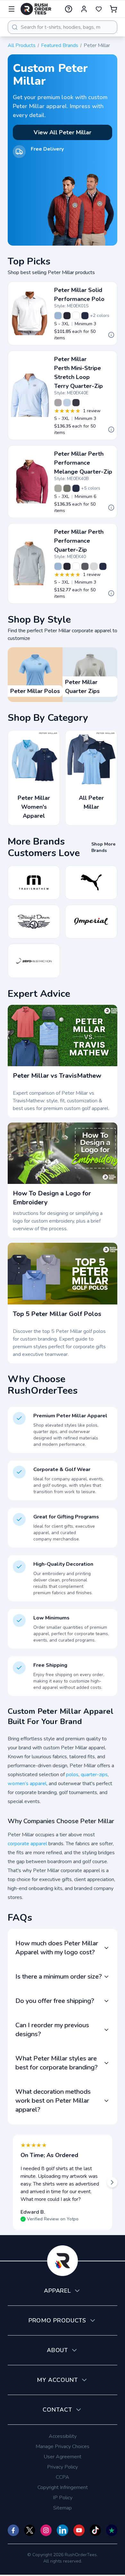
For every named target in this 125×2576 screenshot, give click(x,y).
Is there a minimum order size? (59, 1977)
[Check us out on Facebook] (13, 2530)
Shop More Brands (103, 847)
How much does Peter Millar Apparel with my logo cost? (57, 1948)
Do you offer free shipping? (55, 2001)
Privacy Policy (63, 2467)
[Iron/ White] (58, 403)
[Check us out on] (62, 2530)
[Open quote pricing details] (111, 335)
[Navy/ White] (76, 403)
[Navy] (85, 316)
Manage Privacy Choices (63, 2446)
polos (72, 1775)
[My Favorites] (99, 9)
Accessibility (63, 2436)
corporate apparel (27, 1844)
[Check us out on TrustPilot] (112, 2530)
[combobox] (63, 27)
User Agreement (63, 2457)
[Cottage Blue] (58, 316)
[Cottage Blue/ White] (67, 403)
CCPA (63, 2477)
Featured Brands (60, 45)
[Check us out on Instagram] (46, 2530)
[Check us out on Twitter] (30, 2530)
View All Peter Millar (63, 132)
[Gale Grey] (58, 488)
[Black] (67, 316)
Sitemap (63, 2508)
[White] (76, 316)
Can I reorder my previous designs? (52, 2030)
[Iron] (85, 566)
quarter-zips (94, 1775)
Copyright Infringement (63, 2487)
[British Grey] (94, 566)
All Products (22, 45)
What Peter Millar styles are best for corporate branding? (57, 2063)
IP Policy (63, 2498)
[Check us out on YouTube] (79, 2530)
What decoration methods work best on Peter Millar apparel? (53, 2101)
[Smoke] (67, 488)
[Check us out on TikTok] (95, 2530)
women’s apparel (27, 1784)
